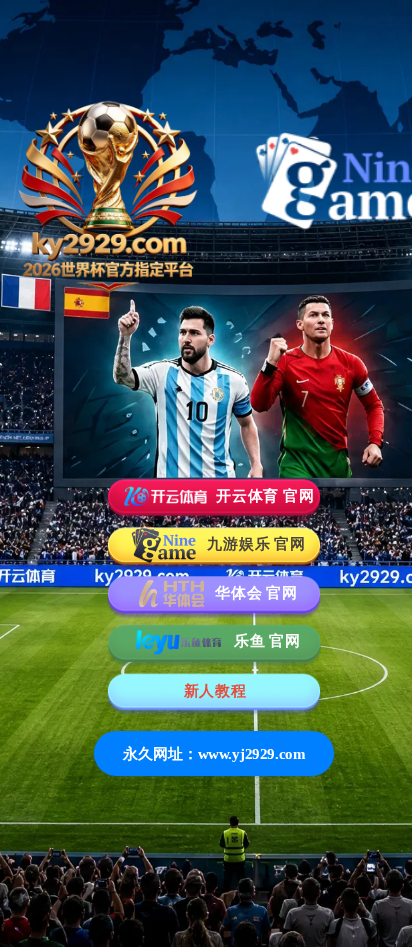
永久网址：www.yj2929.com (214, 753)
